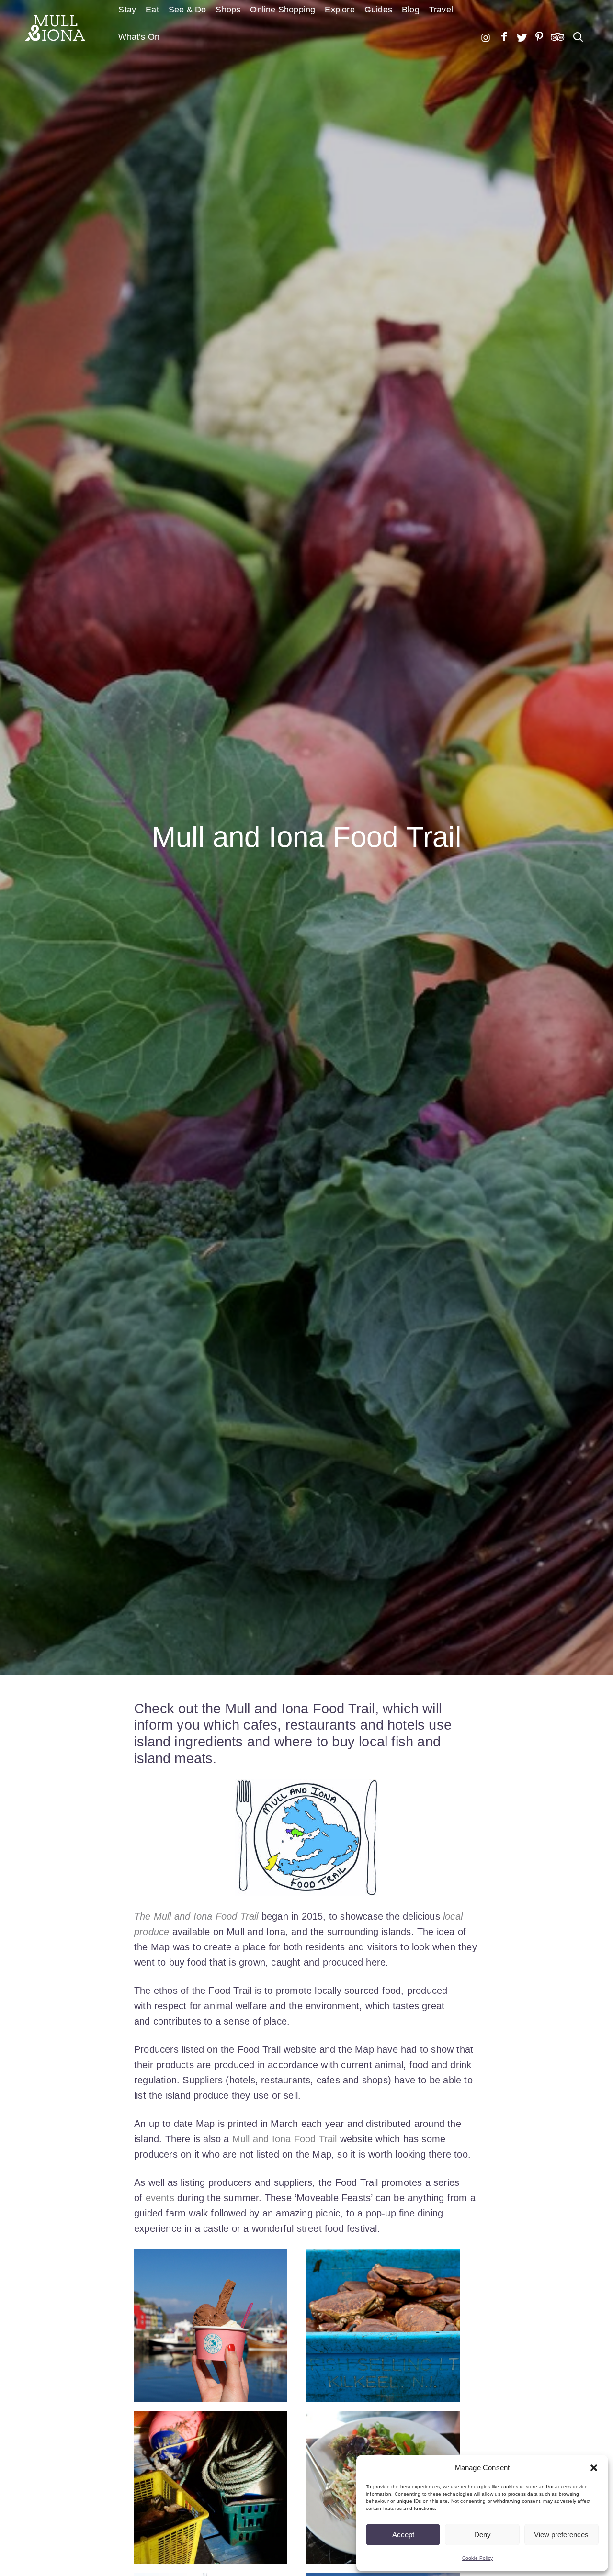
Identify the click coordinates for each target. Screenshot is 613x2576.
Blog (411, 10)
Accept (403, 2535)
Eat (152, 10)
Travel (441, 10)
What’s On (139, 37)
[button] (594, 2468)
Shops (228, 10)
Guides (378, 10)
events (160, 2198)
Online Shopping (283, 10)
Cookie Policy (478, 2558)
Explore (340, 10)
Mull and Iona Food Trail (285, 2139)
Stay (127, 10)
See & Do (187, 10)
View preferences (561, 2535)
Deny (482, 2535)
